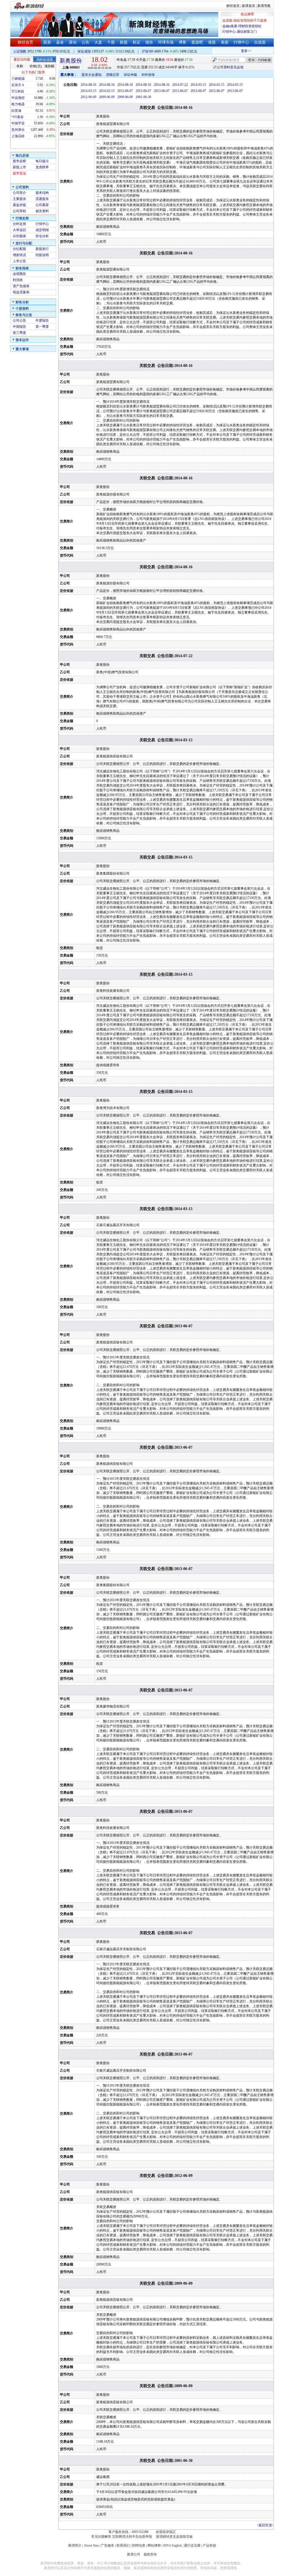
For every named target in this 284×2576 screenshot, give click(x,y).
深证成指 (84, 51)
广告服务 (108, 2545)
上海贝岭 (18, 136)
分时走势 (19, 224)
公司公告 (19, 321)
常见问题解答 (101, 2537)
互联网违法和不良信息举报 (132, 2537)
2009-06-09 (107, 97)
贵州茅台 (18, 130)
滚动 (73, 42)
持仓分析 (42, 236)
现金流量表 (21, 292)
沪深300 (148, 51)
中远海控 (18, 98)
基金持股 (19, 205)
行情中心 (241, 42)
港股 (212, 42)
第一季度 (42, 327)
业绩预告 (19, 274)
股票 (47, 42)
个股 (111, 42)
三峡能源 (18, 79)
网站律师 (154, 2545)
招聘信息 (139, 2545)
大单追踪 (19, 230)
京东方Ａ (18, 85)
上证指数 (20, 51)
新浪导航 (264, 6)
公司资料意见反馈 (230, 67)
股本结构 (42, 193)
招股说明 (42, 255)
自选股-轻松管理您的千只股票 (245, 21)
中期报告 (19, 327)
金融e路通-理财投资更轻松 (242, 26)
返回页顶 (265, 2525)
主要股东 (19, 199)
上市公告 (19, 261)
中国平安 (18, 123)
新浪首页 (248, 6)
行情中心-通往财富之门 (240, 32)
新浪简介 (75, 2545)
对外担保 (148, 75)
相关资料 (42, 211)
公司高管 (42, 205)
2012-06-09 (88, 97)
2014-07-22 (180, 85)
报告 (149, 42)
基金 (60, 42)
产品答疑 (209, 2545)
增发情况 (19, 255)
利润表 (18, 280)
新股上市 (19, 167)
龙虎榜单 (42, 167)
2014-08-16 (88, 85)
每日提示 (42, 161)
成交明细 (42, 230)
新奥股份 (71, 61)
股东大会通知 (92, 75)
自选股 (260, 42)
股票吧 (197, 42)
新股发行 (42, 249)
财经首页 (233, 6)
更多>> (233, 51)
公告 (85, 42)
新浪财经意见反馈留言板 (174, 2537)
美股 (225, 42)
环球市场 (166, 42)
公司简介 (19, 193)
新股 (124, 42)
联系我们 (123, 2545)
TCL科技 (18, 91)
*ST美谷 (17, 117)
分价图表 (19, 236)
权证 (136, 42)
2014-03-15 (198, 85)
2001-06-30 (143, 97)
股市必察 (19, 161)
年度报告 (42, 321)
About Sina (91, 2545)
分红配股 (19, 249)
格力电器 (18, 104)
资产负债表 (21, 286)
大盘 (98, 42)
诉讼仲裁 (130, 75)
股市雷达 (19, 173)
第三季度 (19, 333)
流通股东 (42, 199)
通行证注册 (192, 2545)
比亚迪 (16, 111)
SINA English (172, 2545)
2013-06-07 (125, 91)
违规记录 (113, 75)
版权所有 (150, 2554)
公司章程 (19, 211)
